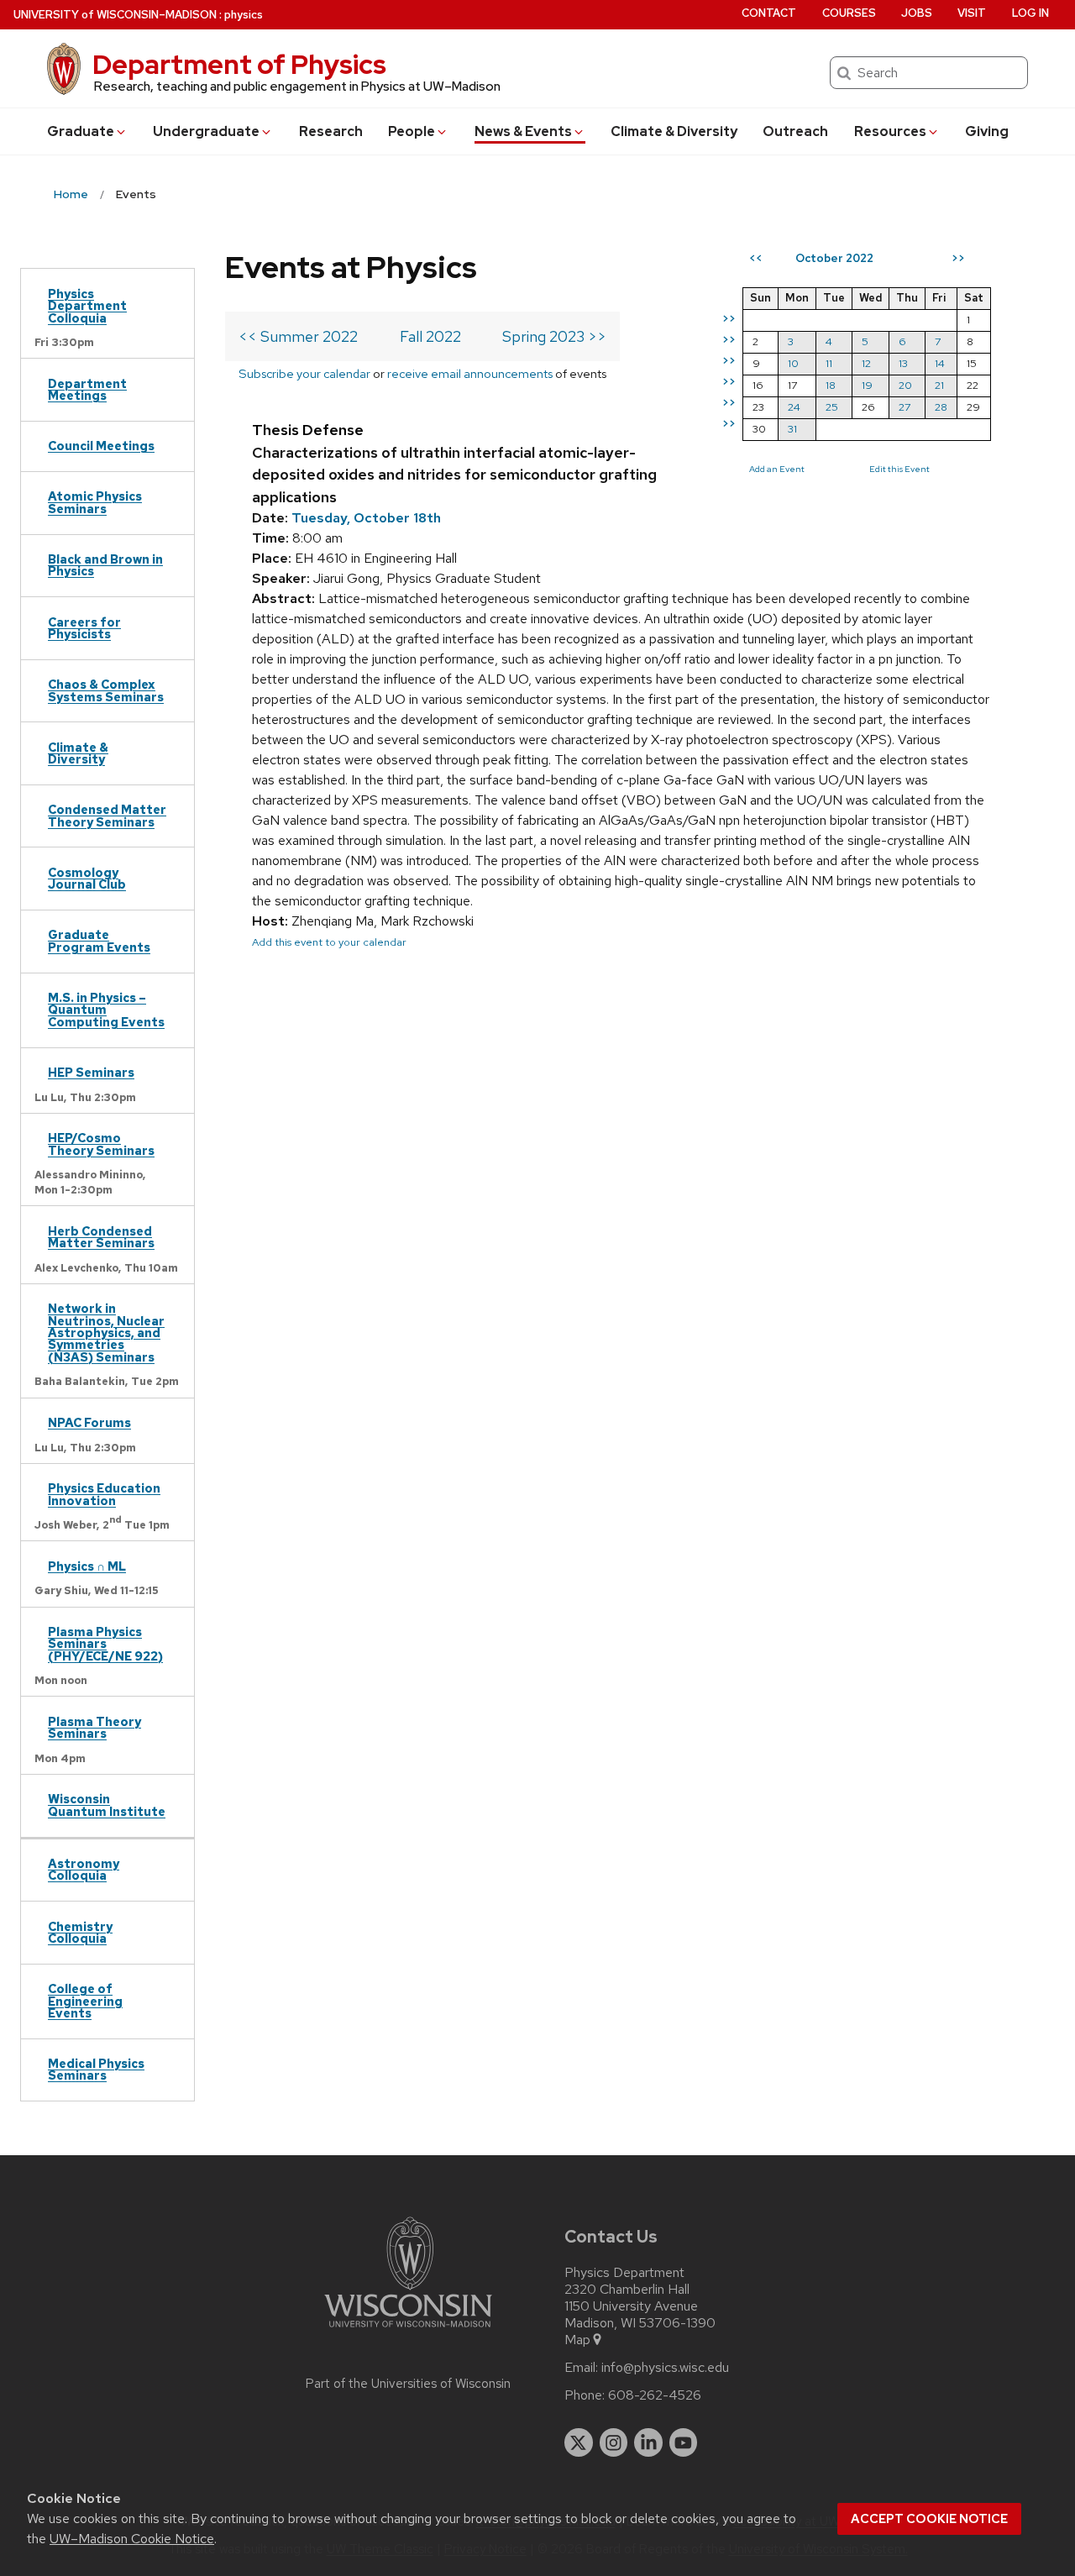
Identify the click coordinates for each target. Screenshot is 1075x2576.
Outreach (795, 131)
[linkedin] (648, 2442)
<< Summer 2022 (298, 336)
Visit (972, 13)
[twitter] (579, 2442)
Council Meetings (101, 446)
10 (793, 363)
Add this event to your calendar (329, 942)
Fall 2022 (430, 336)
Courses (849, 13)
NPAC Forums (89, 1422)
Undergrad (206, 131)
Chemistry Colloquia (80, 1932)
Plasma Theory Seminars (94, 1727)
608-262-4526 (655, 2395)
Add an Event (777, 469)
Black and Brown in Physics (105, 565)
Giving (987, 131)
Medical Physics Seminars (96, 2069)
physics (244, 15)
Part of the (408, 2384)
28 (941, 407)
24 (794, 407)
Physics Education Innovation (104, 1494)
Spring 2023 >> (554, 336)
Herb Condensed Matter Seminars (101, 1237)
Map (577, 2340)
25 (832, 407)
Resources (890, 131)
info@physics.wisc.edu (665, 2368)
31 (792, 429)
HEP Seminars (91, 1072)
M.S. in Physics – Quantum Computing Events (106, 1010)
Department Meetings (87, 389)
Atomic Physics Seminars (95, 502)
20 (905, 385)
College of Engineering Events (85, 2001)
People (412, 131)
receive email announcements (470, 373)
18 (831, 385)
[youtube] (684, 2442)
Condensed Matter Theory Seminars (107, 815)
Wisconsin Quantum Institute (107, 1805)
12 (866, 363)
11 (829, 363)
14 (940, 363)
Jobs (917, 13)
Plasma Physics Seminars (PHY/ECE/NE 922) (105, 1644)
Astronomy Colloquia (84, 1869)
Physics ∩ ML (87, 1566)
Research (331, 131)
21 (939, 385)
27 (905, 407)
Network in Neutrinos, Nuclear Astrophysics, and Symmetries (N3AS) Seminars (106, 1333)
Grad (81, 131)
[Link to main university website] (408, 2330)
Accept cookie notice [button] (929, 2519)
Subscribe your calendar (304, 373)
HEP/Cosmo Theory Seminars (101, 1144)
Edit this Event (899, 469)
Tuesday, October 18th (366, 518)
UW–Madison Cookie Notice (132, 2539)
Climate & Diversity (674, 131)
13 (903, 363)
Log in (1030, 13)
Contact (769, 13)
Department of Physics (239, 64)
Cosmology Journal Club (87, 878)
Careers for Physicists (84, 628)
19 (867, 385)
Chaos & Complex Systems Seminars (106, 690)
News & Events (523, 131)
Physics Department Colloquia (87, 306)
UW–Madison (115, 15)
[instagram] (614, 2442)
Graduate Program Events (99, 940)
